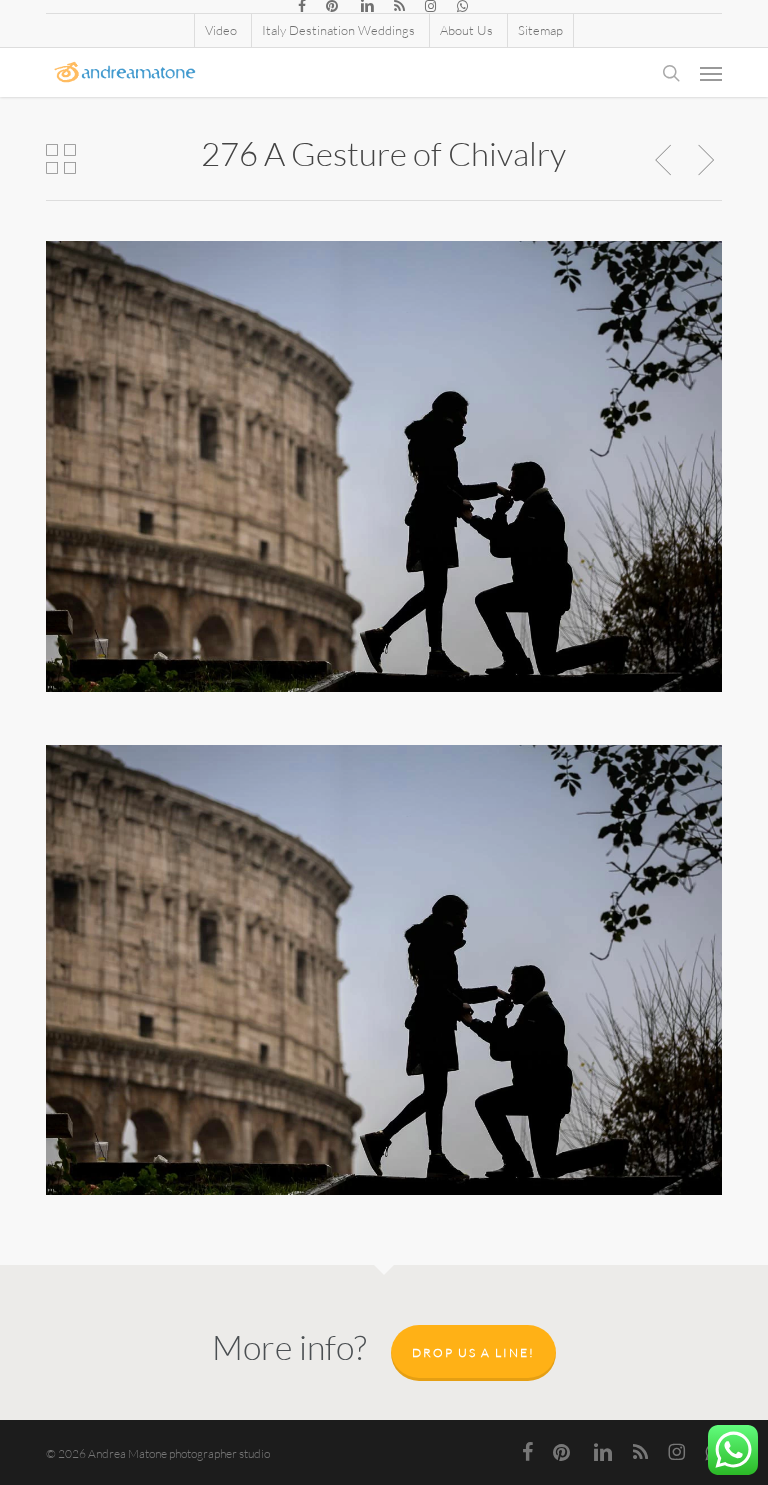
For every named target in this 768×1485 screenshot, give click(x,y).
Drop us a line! (473, 1352)
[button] (711, 73)
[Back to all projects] (61, 159)
